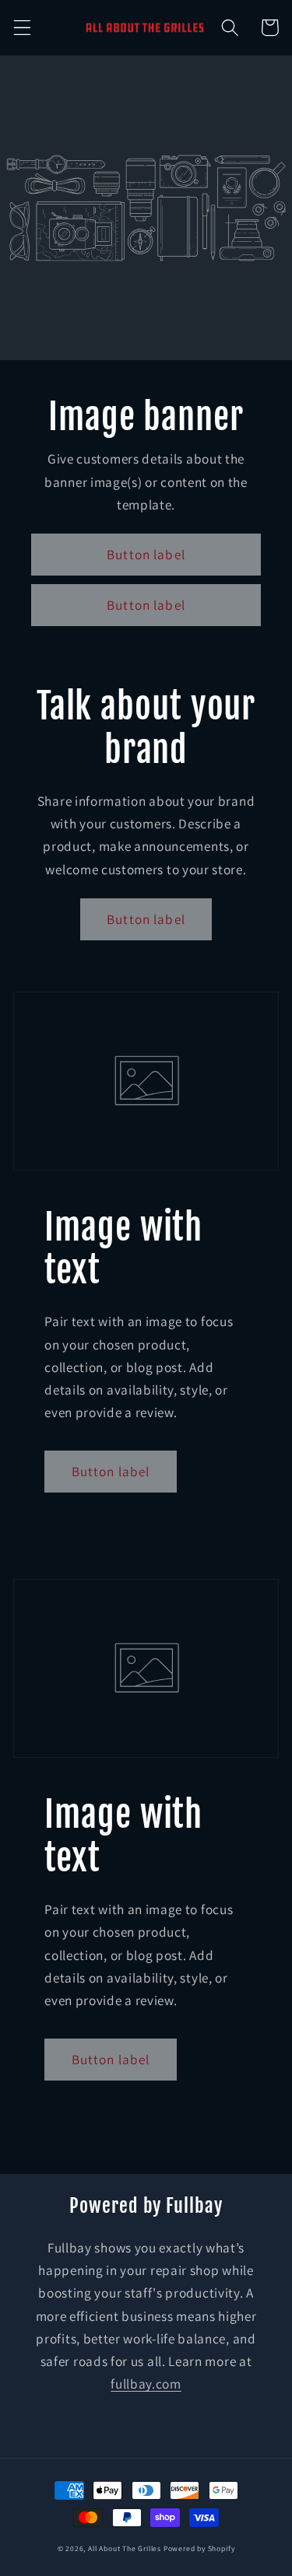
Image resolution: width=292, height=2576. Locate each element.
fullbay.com (146, 2383)
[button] (22, 28)
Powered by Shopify (199, 2548)
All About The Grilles (125, 2548)
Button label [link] (146, 554)
